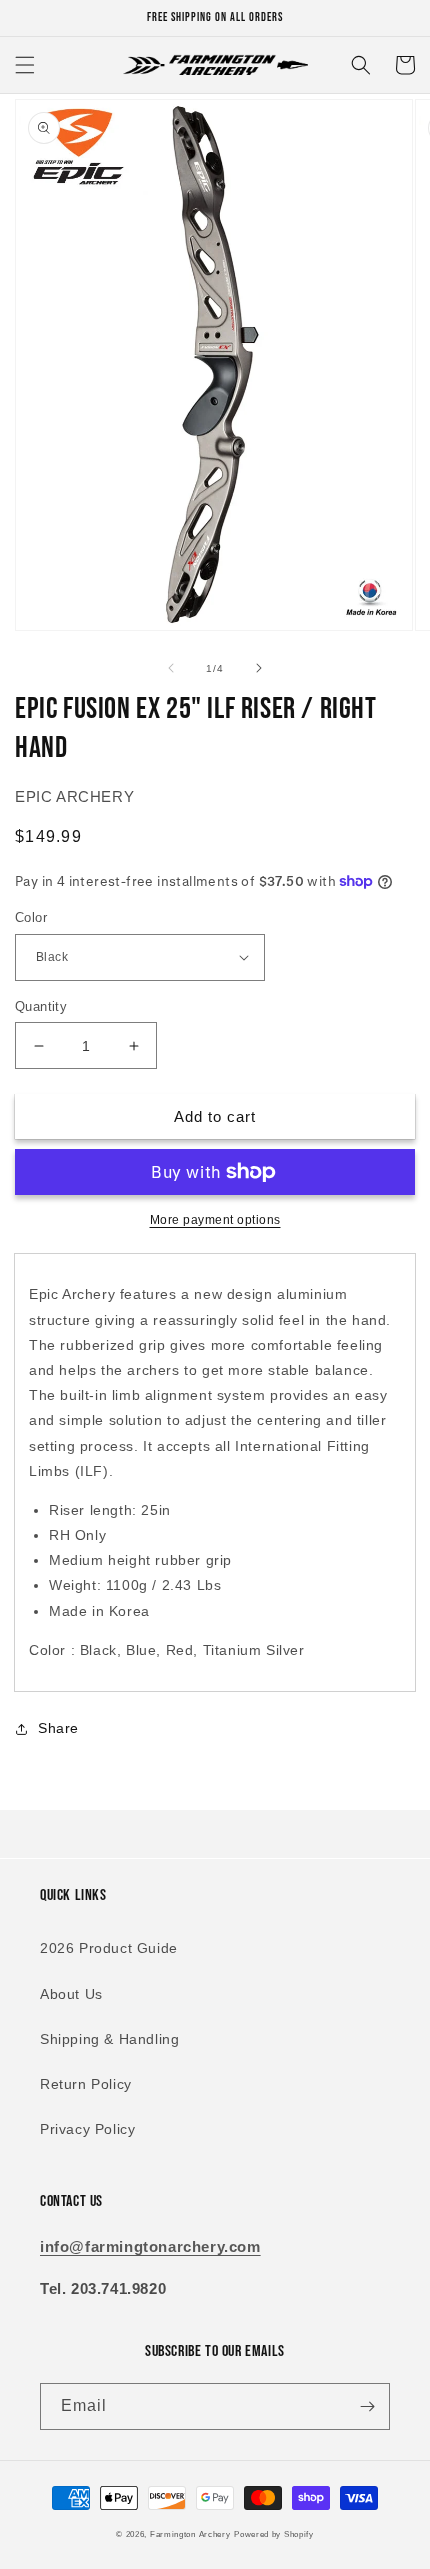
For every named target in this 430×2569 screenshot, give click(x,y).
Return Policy (86, 2084)
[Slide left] (171, 668)
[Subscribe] (367, 2406)
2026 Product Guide (109, 1948)
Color (31, 917)
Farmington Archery (190, 2534)
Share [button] (58, 1728)
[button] (25, 65)
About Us (71, 1994)
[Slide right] (259, 668)
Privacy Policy (87, 2129)
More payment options (215, 1220)
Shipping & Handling (109, 2039)
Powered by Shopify (274, 2534)
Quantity (41, 1006)
